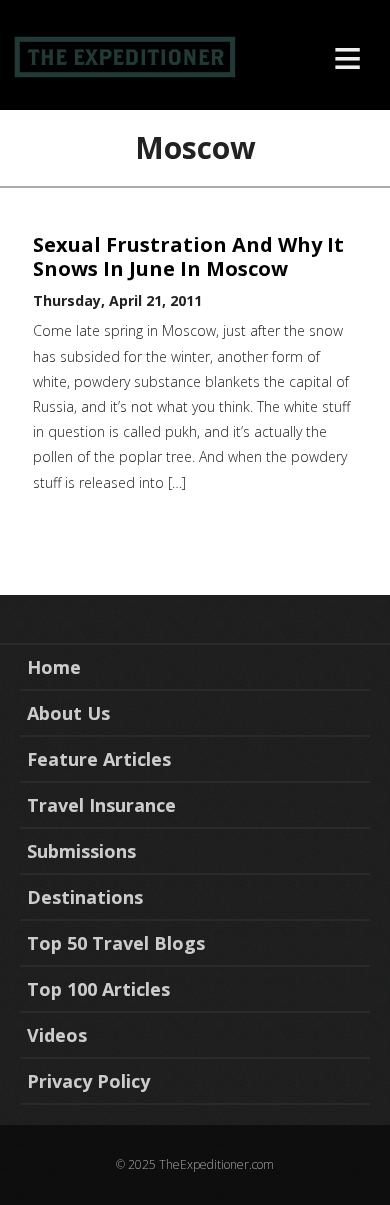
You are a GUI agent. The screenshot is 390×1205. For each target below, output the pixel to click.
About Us (68, 713)
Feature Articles (99, 759)
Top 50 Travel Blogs (116, 943)
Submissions (81, 851)
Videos (57, 1035)
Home (54, 667)
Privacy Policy (88, 1081)
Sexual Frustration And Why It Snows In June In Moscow (188, 256)
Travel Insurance (101, 805)
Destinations (85, 897)
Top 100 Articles (98, 989)
